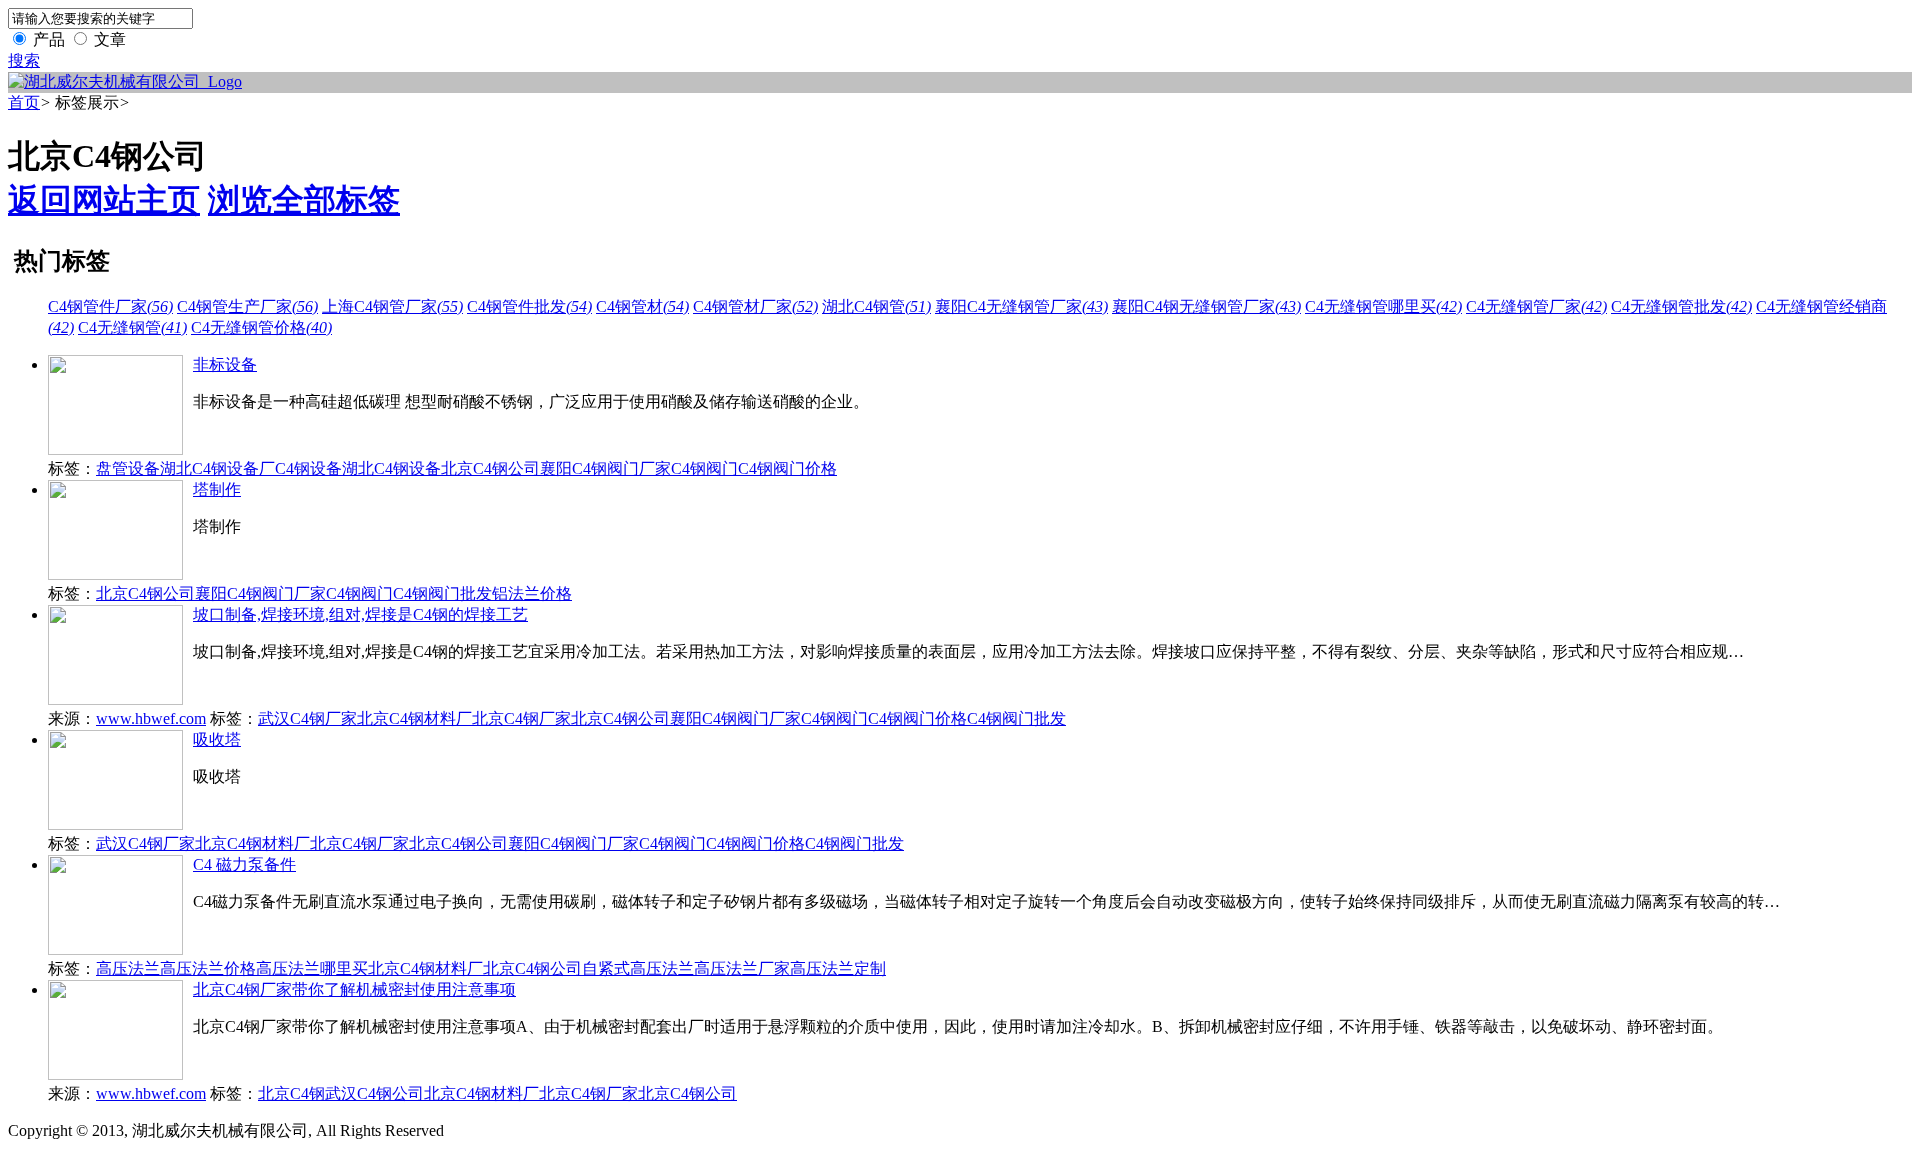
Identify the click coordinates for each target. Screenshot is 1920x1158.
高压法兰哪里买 (312, 968)
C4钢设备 (308, 468)
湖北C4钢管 (876, 306)
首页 (24, 102)
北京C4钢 (291, 1093)
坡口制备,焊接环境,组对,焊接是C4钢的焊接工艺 (360, 614)
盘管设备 (128, 468)
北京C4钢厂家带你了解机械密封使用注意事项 (354, 989)
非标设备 (225, 364)
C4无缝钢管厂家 (1536, 306)
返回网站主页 (104, 200)
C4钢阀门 (704, 468)
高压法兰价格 (208, 968)
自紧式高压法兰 (638, 968)
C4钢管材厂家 (755, 306)
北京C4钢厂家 (521, 718)
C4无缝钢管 (132, 327)
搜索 (24, 60)
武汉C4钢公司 (374, 1093)
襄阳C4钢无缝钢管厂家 (1206, 306)
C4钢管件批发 (529, 306)
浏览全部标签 (304, 200)
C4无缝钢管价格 (261, 327)
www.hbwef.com (151, 718)
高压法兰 (128, 968)
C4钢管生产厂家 (247, 306)
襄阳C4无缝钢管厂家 (1021, 306)
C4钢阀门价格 (787, 468)
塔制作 (217, 489)
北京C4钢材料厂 (414, 718)
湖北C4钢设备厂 (217, 468)
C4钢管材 (642, 306)
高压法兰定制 (838, 968)
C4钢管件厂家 (110, 306)
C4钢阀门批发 (442, 593)
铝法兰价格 (532, 593)
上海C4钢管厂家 (392, 306)
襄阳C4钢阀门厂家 (605, 468)
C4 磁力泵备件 (244, 864)
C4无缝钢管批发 (1681, 306)
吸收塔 (217, 739)
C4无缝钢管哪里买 (1383, 306)
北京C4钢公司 (490, 468)
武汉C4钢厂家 (307, 718)
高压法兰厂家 (742, 968)
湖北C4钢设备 (391, 468)
